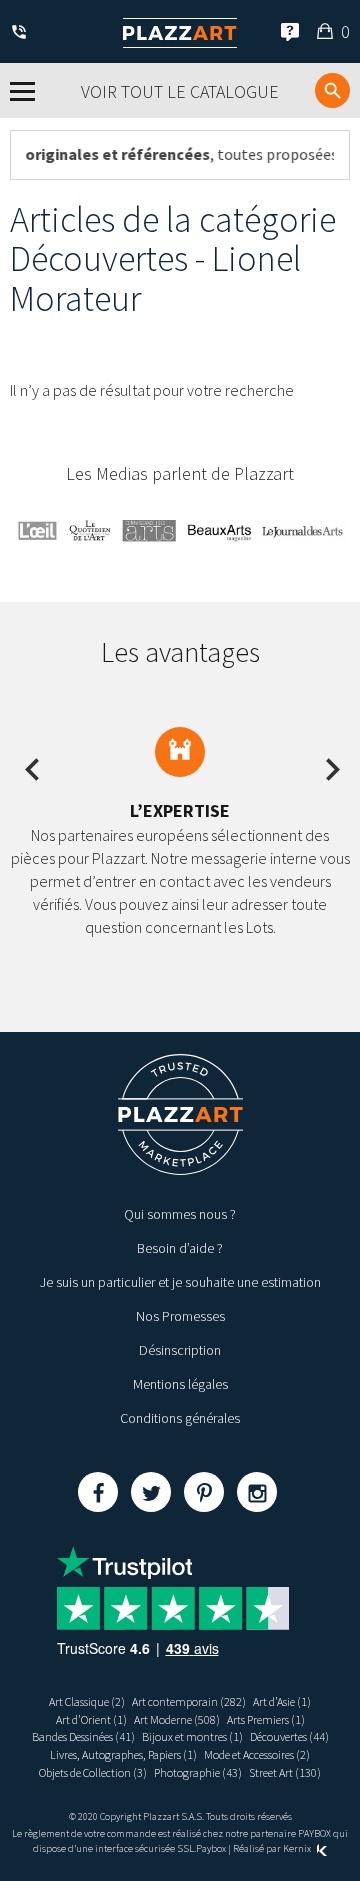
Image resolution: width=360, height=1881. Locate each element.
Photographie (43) (198, 1772)
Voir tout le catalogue (180, 91)
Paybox (211, 1848)
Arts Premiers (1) (266, 1719)
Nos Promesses (180, 1316)
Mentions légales (180, 1384)
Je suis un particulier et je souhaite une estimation (180, 1282)
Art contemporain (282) (189, 1701)
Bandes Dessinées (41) (83, 1736)
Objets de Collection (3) (93, 1772)
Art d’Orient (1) (91, 1719)
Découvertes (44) (289, 1736)
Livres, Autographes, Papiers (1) (123, 1754)
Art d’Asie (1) (282, 1701)
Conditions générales (180, 1418)
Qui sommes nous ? (180, 1214)
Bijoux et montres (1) (192, 1736)
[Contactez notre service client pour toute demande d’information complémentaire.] (22, 33)
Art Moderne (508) (177, 1719)
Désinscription (180, 1350)
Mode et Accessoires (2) (257, 1754)
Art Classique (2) (87, 1701)
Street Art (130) (285, 1772)
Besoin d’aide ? (180, 1248)
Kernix (298, 1848)
